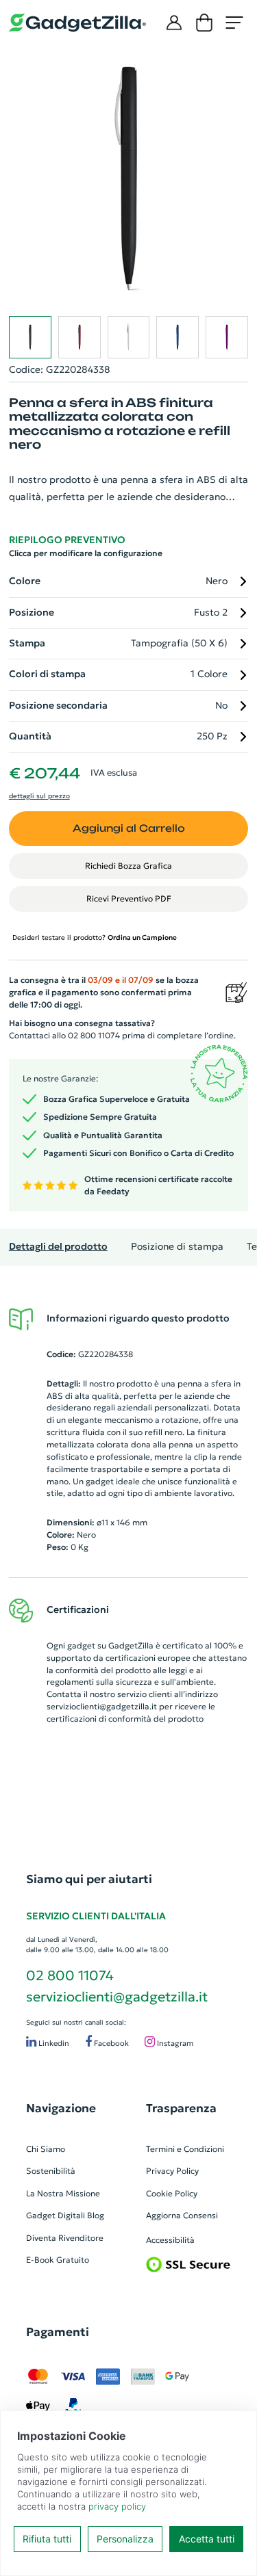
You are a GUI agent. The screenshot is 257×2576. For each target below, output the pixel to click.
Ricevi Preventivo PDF (129, 898)
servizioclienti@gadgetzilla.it (102, 1706)
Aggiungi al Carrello (129, 828)
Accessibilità (170, 2240)
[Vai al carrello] (204, 23)
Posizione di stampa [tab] (177, 1247)
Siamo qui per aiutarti (89, 1879)
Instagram (174, 2043)
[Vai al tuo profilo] (174, 23)
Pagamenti (58, 2332)
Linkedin (53, 2043)
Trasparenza (181, 2108)
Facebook (110, 2043)
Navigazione (61, 2108)
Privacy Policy (172, 2171)
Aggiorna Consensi (182, 2215)
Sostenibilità (51, 2171)
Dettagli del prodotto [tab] (58, 1247)
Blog (96, 2215)
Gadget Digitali (56, 2215)
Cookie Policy (172, 2193)
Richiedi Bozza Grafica (128, 866)
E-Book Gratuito (58, 2260)
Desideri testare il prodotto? (95, 937)
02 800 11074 (70, 1975)
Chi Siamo (46, 2149)
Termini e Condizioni (185, 2149)
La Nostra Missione (63, 2193)
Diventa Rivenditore (65, 2238)
